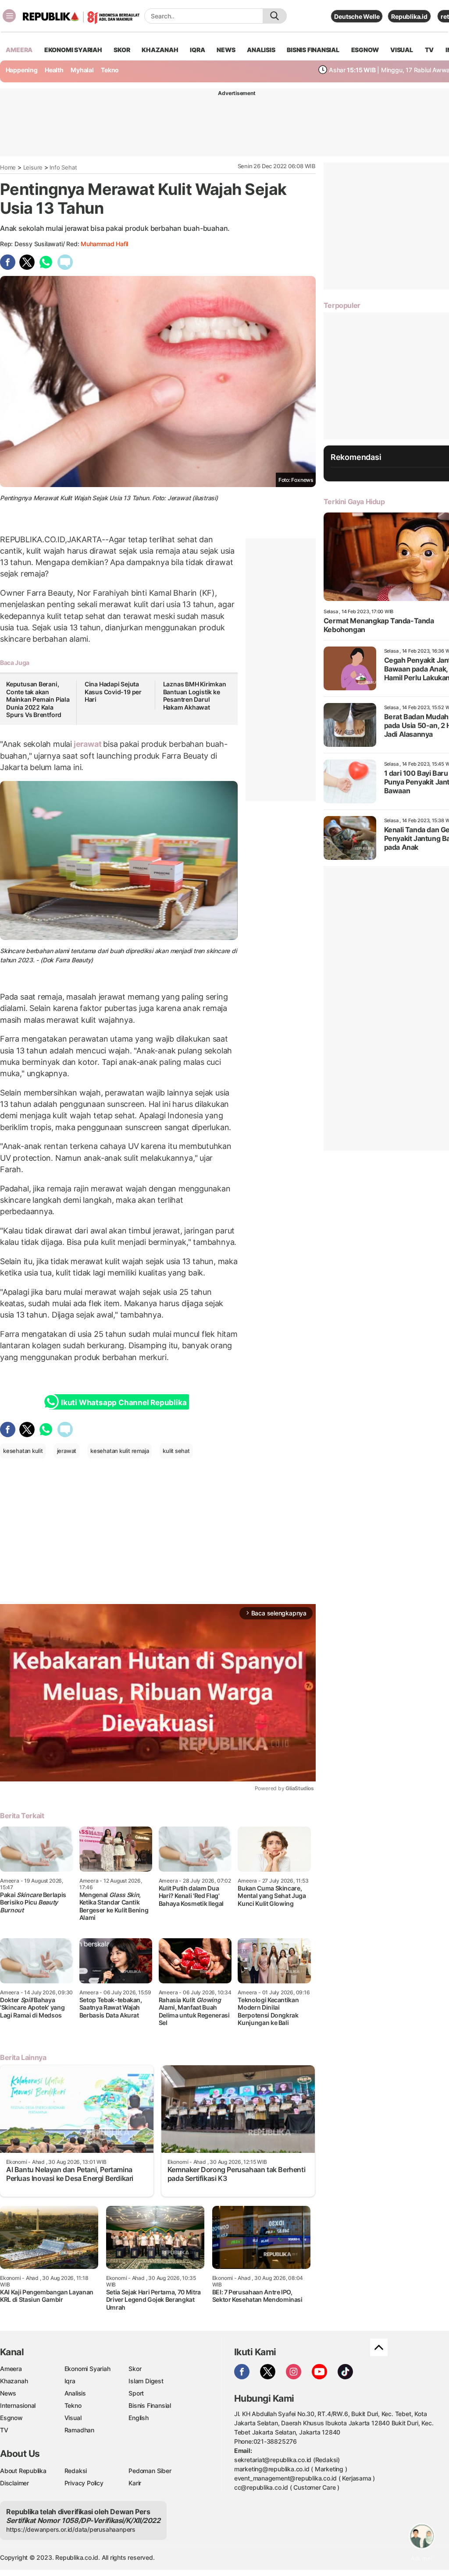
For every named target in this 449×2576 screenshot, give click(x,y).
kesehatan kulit (23, 1451)
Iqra (70, 2381)
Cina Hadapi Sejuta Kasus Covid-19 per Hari (113, 692)
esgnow (365, 50)
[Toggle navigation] (9, 16)
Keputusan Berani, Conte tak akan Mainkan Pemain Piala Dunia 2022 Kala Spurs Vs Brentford (38, 699)
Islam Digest (146, 2381)
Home (8, 167)
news (226, 50)
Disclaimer (14, 2483)
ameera (19, 50)
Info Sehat (63, 167)
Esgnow (11, 2418)
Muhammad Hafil (104, 244)
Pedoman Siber (150, 2471)
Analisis (75, 2393)
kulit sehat (176, 1451)
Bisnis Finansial (313, 50)
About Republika (23, 2471)
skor (122, 50)
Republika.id (409, 16)
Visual (73, 2418)
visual (402, 50)
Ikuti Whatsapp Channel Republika (124, 1403)
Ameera (11, 2369)
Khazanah (14, 2381)
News (8, 2393)
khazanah (160, 50)
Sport (136, 2393)
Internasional (18, 2405)
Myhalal (82, 70)
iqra (197, 50)
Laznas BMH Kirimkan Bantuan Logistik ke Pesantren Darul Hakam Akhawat (195, 696)
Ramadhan (79, 2430)
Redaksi (76, 2471)
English (139, 2418)
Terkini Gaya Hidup (354, 502)
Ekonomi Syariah (73, 50)
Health (54, 70)
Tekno (110, 70)
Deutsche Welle (357, 16)
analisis (261, 50)
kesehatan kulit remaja (119, 1451)
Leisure (33, 167)
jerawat (87, 744)
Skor (135, 2369)
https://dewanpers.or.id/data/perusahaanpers (71, 2529)
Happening (22, 70)
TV (429, 50)
